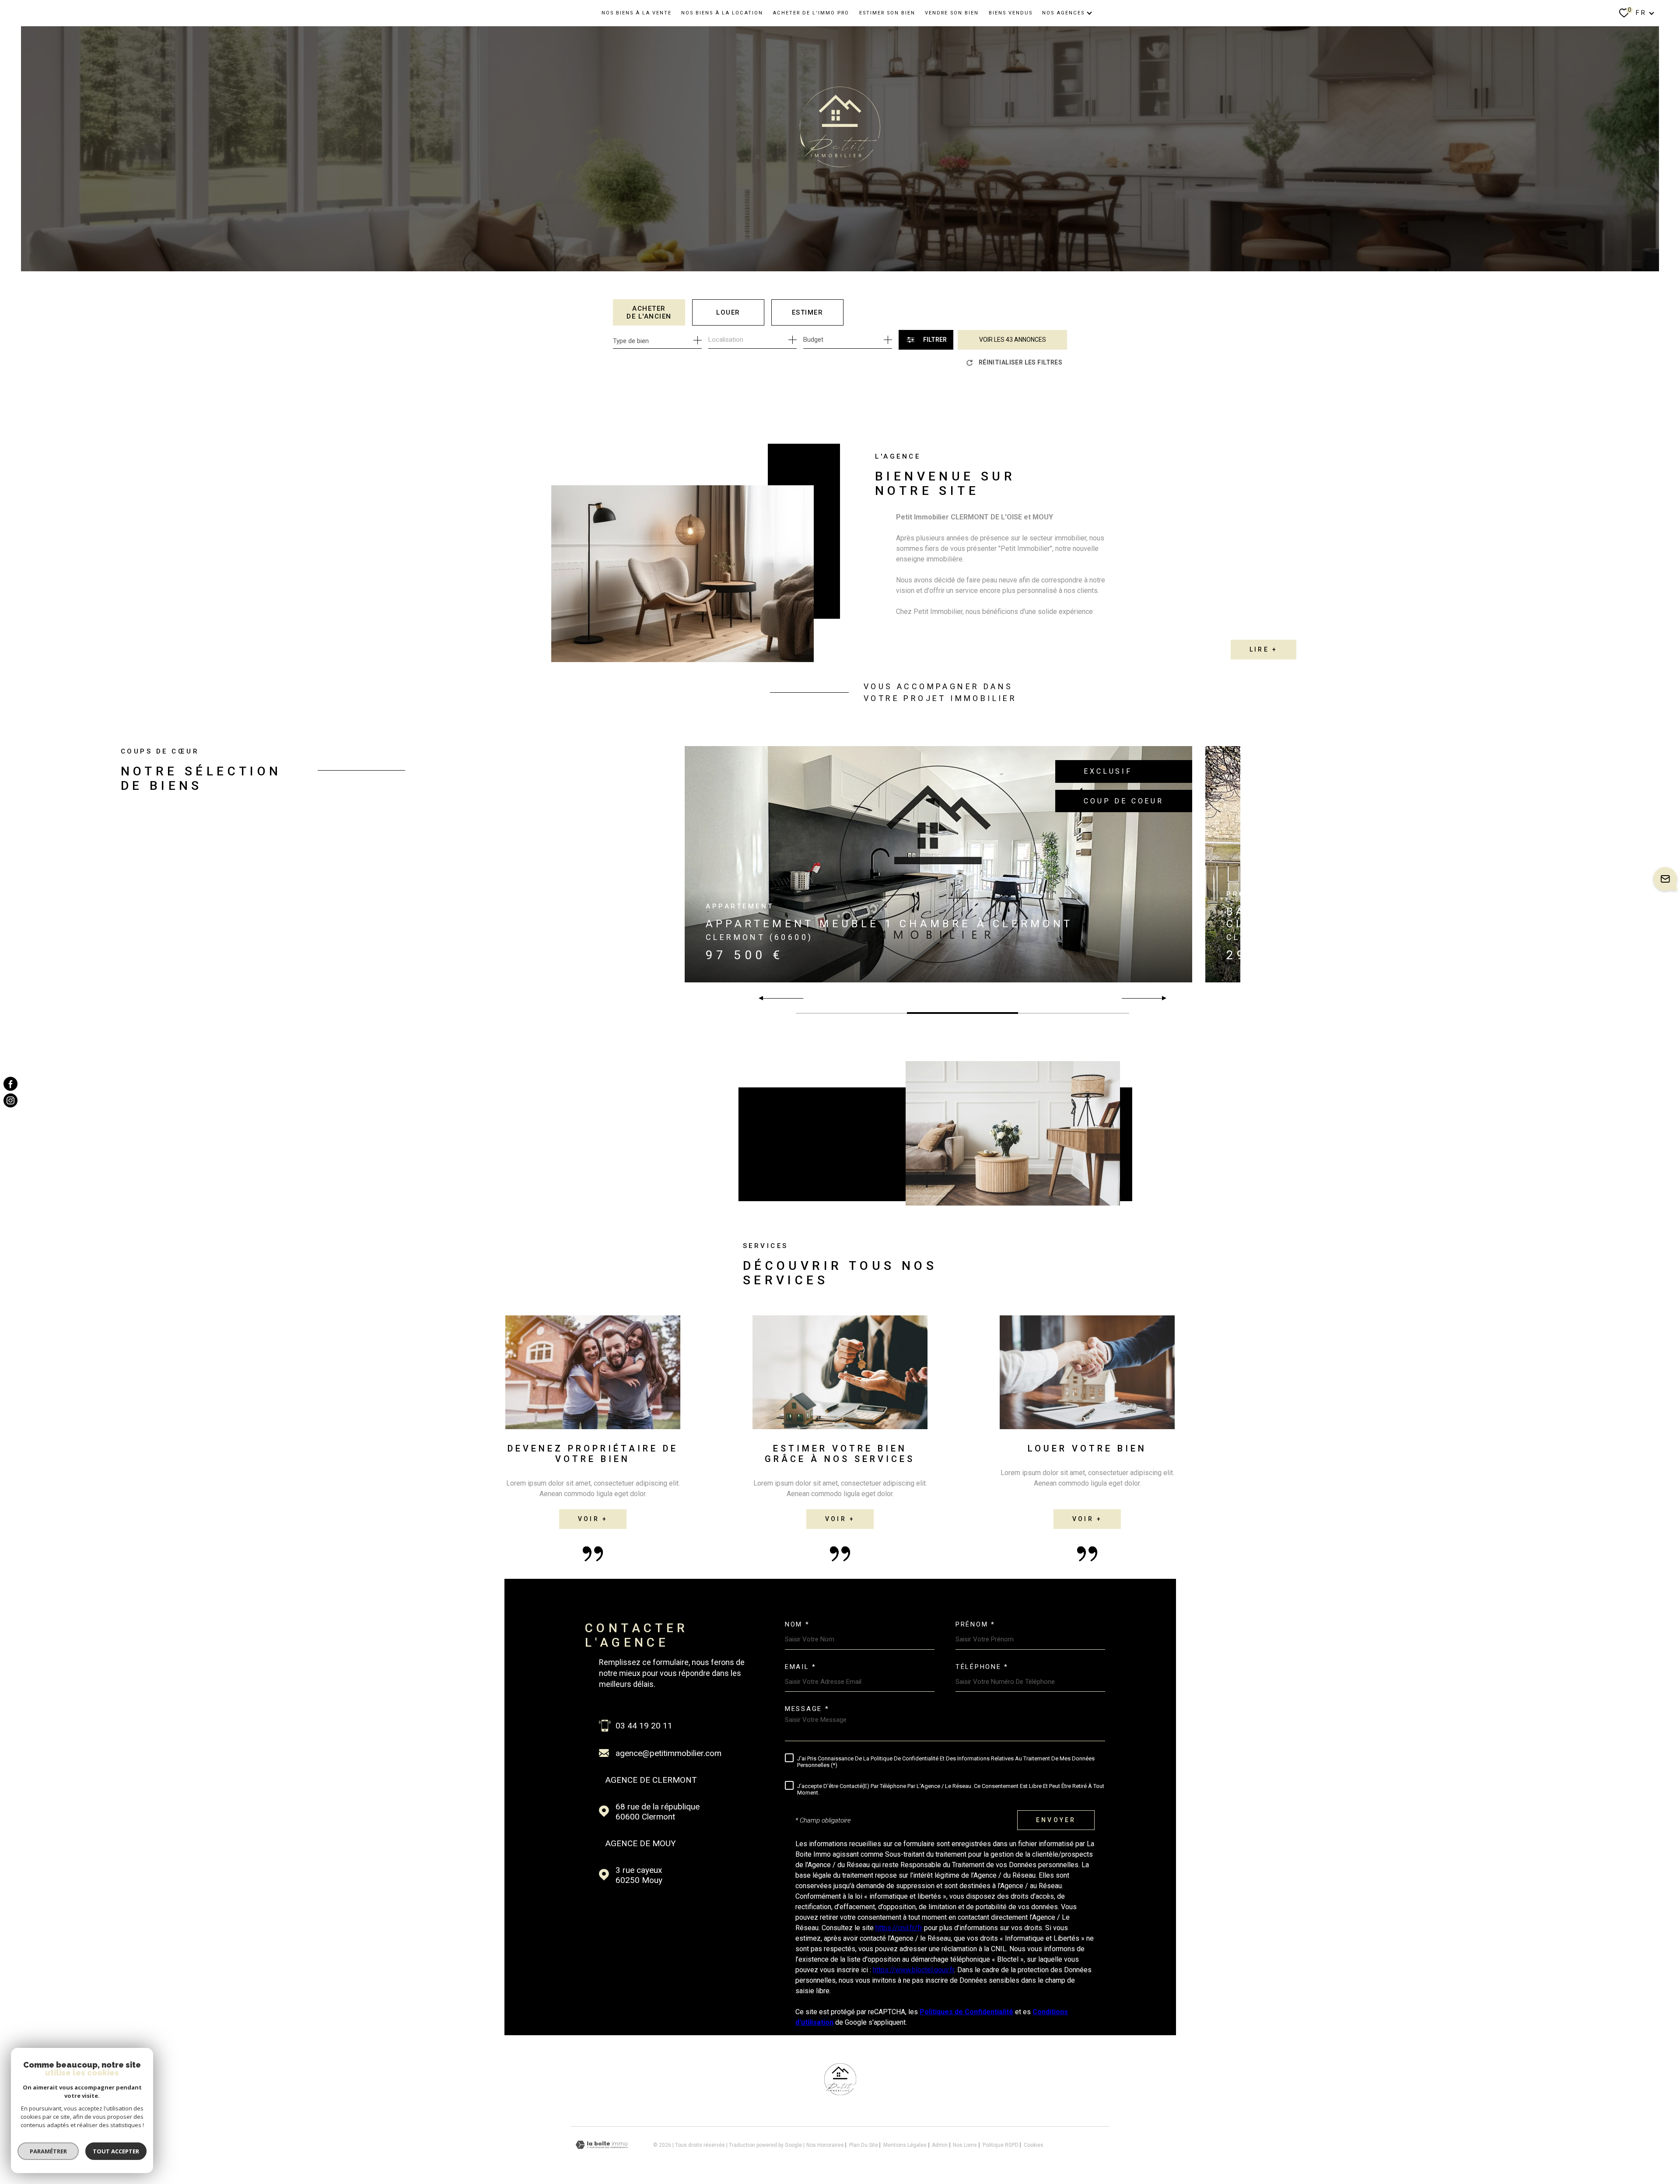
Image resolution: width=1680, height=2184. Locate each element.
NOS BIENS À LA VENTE (637, 13)
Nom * (797, 1625)
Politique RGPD (1001, 2145)
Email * (801, 1667)
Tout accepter (116, 2151)
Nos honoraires (825, 2145)
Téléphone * (982, 1667)
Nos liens (965, 2145)
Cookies (1034, 2145)
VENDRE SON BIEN (952, 13)
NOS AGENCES (1063, 13)
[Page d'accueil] (840, 2093)
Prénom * (975, 1625)
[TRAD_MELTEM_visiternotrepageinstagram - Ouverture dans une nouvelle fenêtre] (10, 1101)
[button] (1160, 998)
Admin (940, 2145)
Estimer (808, 312)
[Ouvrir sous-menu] (1089, 13)
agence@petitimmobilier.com (668, 1753)
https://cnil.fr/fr (899, 1928)
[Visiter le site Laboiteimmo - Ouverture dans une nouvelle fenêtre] (602, 2145)
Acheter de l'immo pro (811, 13)
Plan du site (864, 2145)
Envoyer (1056, 1820)
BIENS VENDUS (1011, 13)
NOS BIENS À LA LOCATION (722, 13)
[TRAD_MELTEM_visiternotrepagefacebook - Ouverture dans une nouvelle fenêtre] (10, 1083)
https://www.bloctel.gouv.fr (913, 1970)
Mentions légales (905, 2145)
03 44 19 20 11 (644, 1726)
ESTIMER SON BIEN (887, 13)
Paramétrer (48, 2151)
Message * (807, 1709)
